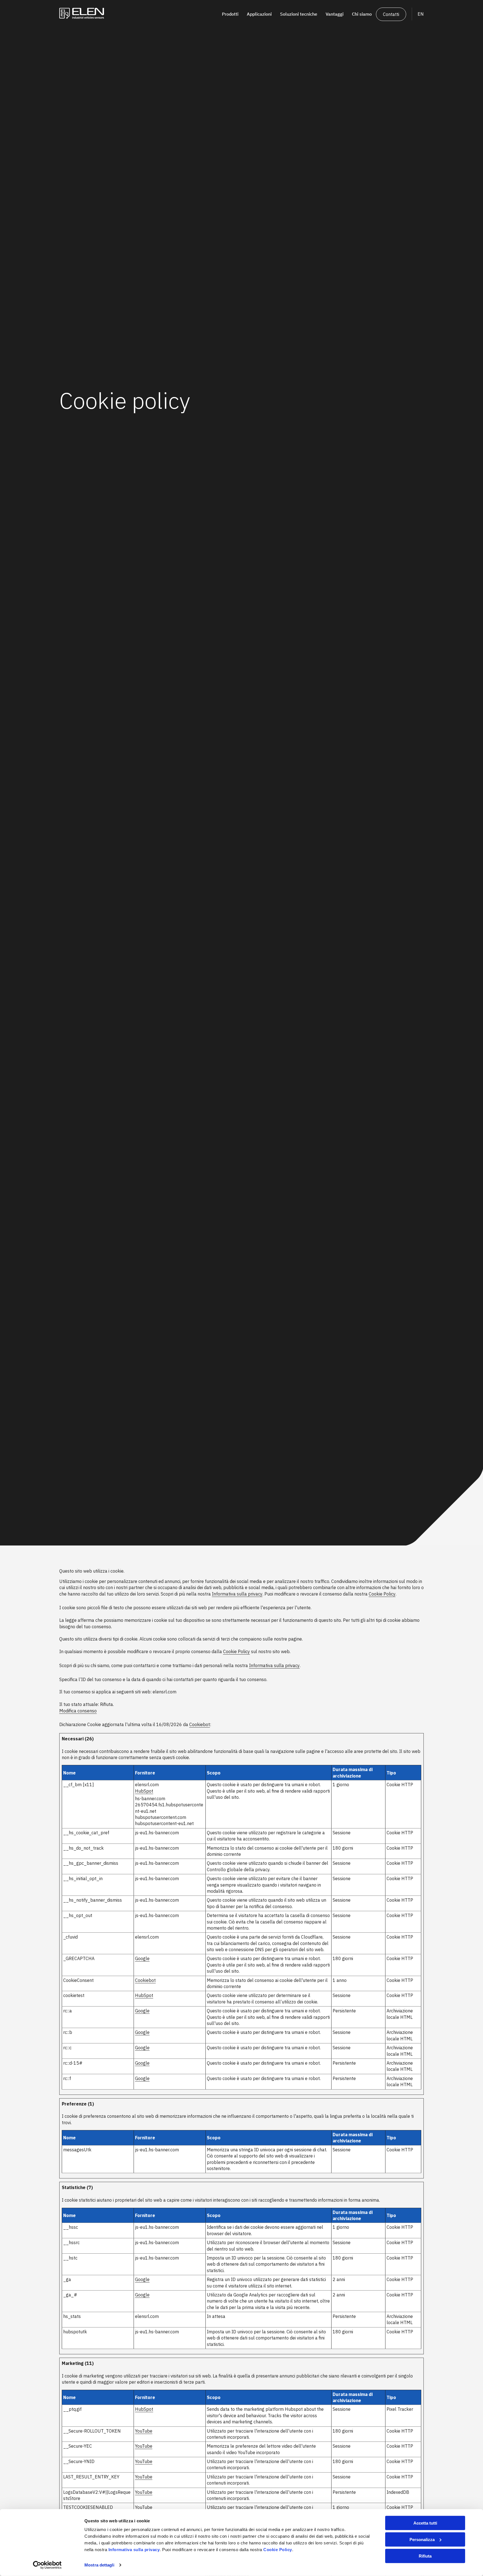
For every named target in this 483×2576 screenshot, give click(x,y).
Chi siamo (362, 14)
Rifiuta (425, 2556)
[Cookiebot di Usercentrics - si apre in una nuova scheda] (47, 2565)
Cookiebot (200, 1724)
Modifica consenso (78, 1711)
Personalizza (422, 2540)
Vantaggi (335, 14)
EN (421, 14)
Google (142, 1958)
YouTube (144, 2431)
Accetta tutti (425, 2523)
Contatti (391, 14)
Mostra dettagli (99, 2565)
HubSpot (144, 1791)
